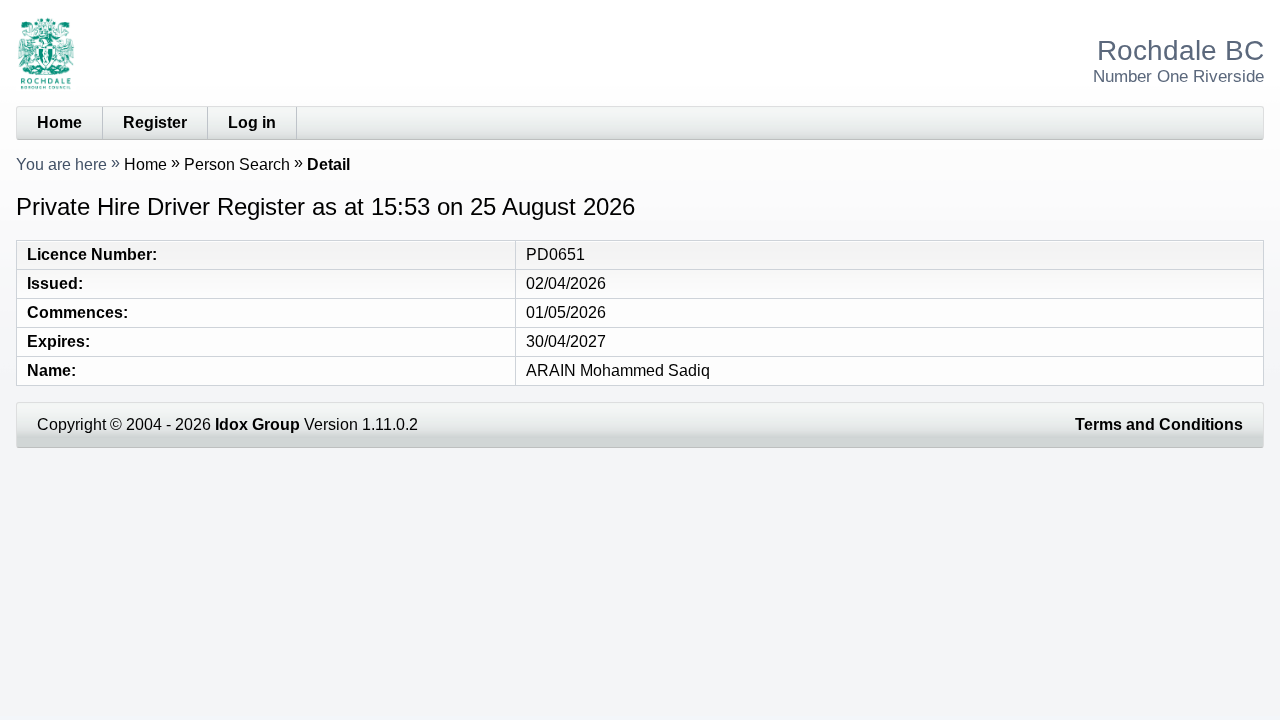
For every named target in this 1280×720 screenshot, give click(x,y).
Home (59, 122)
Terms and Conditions (1159, 424)
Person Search (237, 164)
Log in (252, 122)
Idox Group (257, 424)
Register (155, 122)
